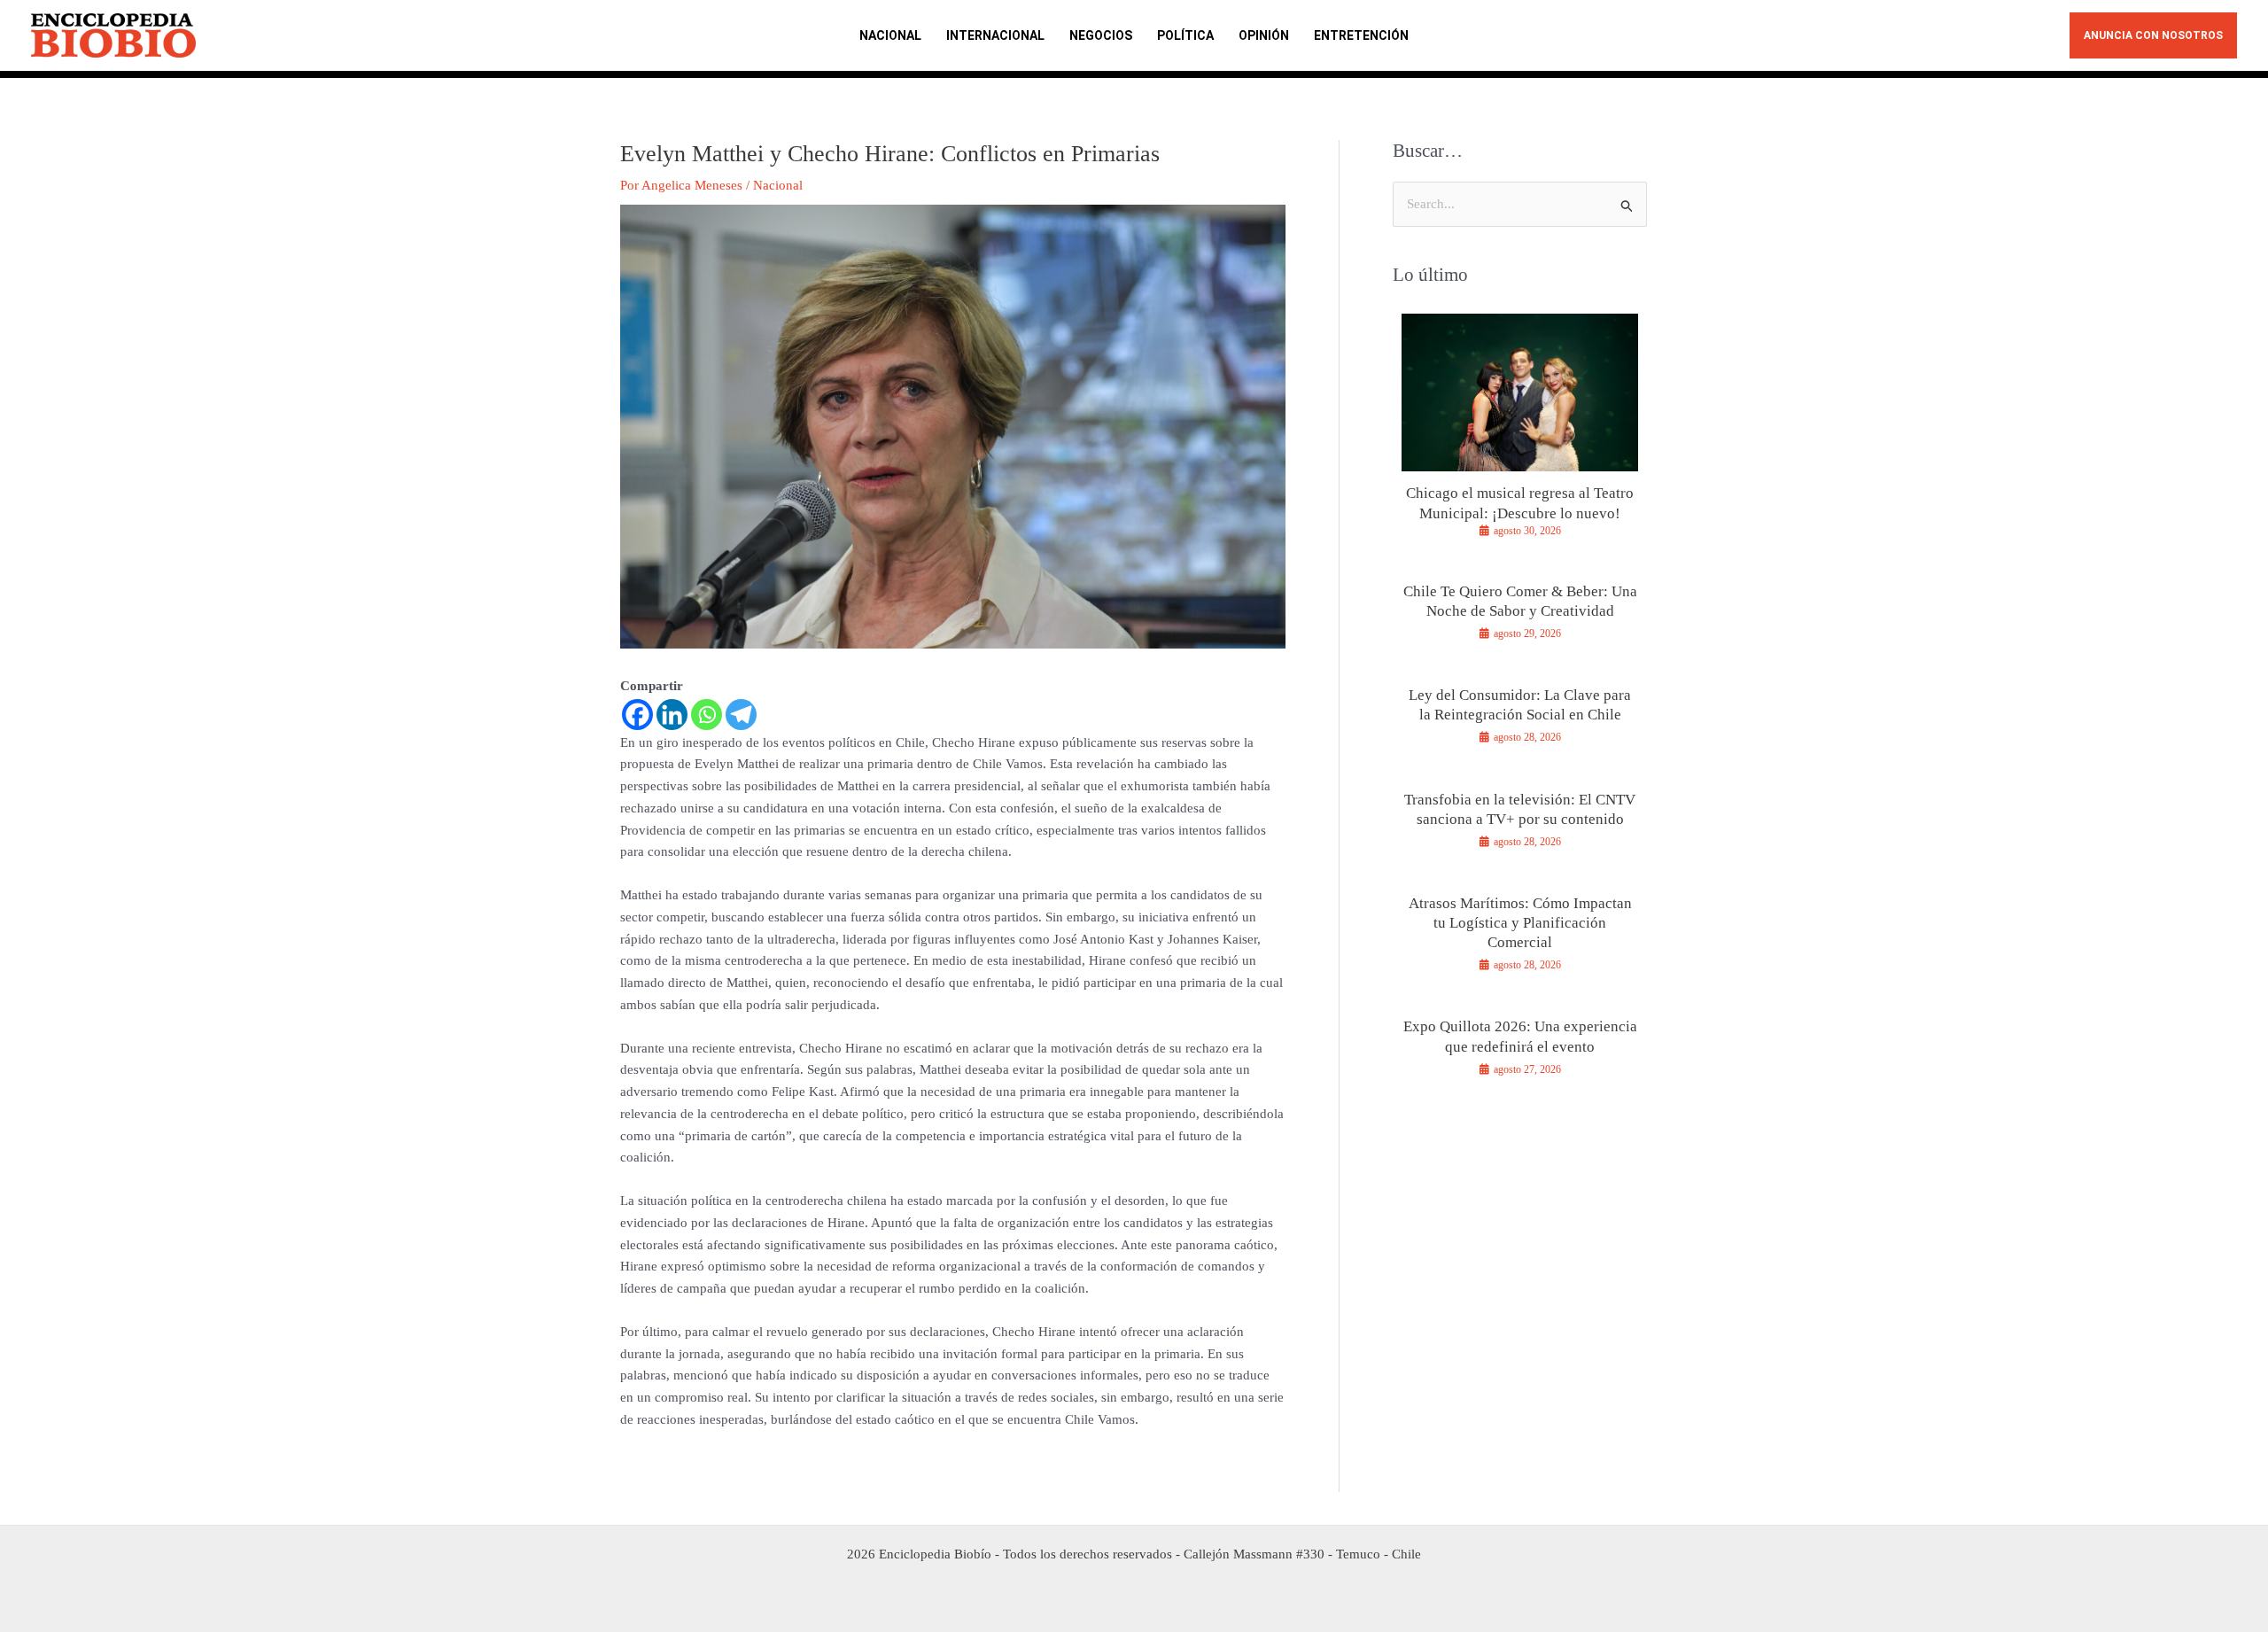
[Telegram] (741, 715)
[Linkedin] (672, 715)
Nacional (778, 185)
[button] (2153, 35)
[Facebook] (637, 715)
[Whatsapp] (707, 715)
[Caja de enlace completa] (1520, 433)
